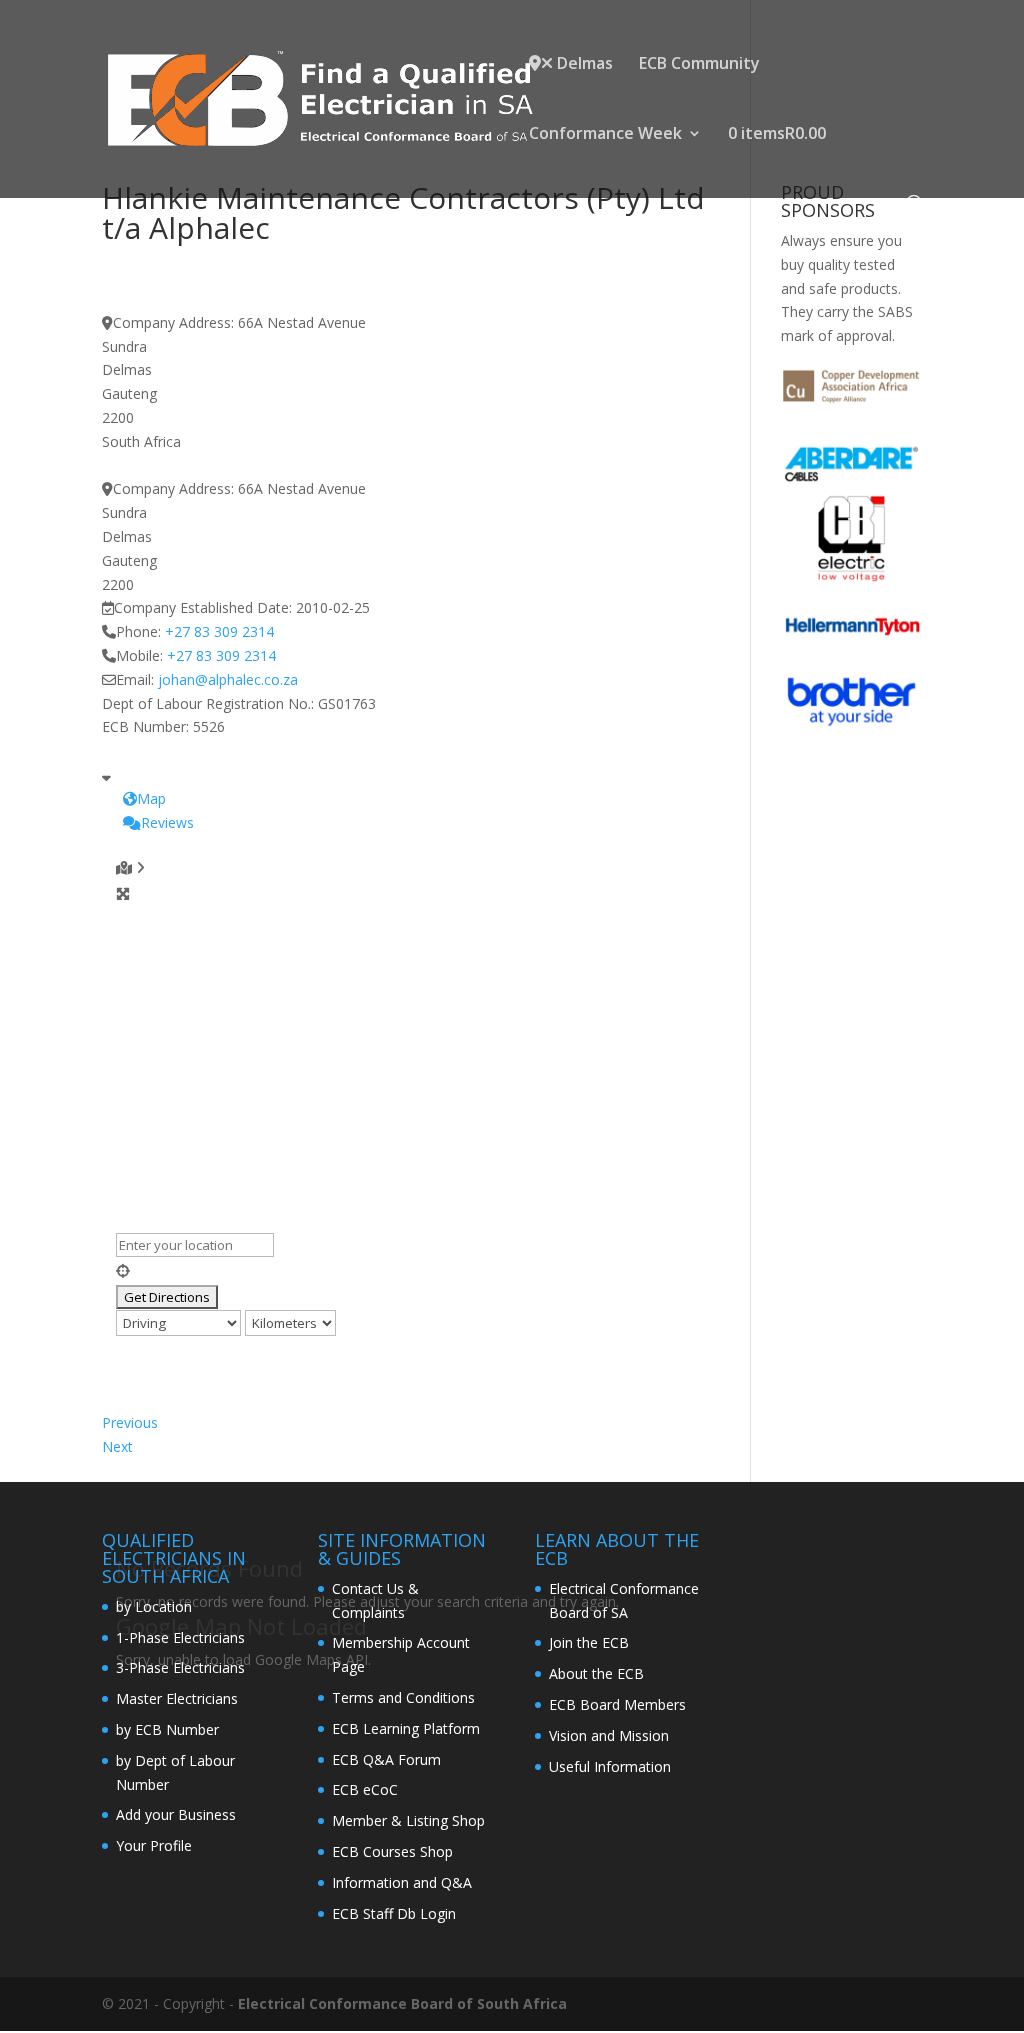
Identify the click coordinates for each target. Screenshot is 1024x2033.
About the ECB (596, 1673)
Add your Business (176, 1814)
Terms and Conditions (403, 1697)
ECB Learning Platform (406, 1728)
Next (117, 1446)
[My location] (410, 1271)
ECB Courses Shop (392, 1851)
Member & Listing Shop (408, 1820)
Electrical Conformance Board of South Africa (402, 2003)
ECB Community (699, 65)
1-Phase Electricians (180, 1637)
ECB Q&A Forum (386, 1759)
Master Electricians (177, 1698)
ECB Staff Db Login (394, 1913)
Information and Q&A (402, 1882)
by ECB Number (167, 1729)
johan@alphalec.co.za (228, 679)
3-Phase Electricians (180, 1667)
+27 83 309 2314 (219, 631)
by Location (154, 1606)
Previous (130, 1422)
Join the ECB (589, 1642)
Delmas (583, 64)
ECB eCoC (365, 1789)
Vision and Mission (609, 1735)
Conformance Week (605, 135)
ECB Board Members (617, 1704)
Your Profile (154, 1845)
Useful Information (610, 1766)
